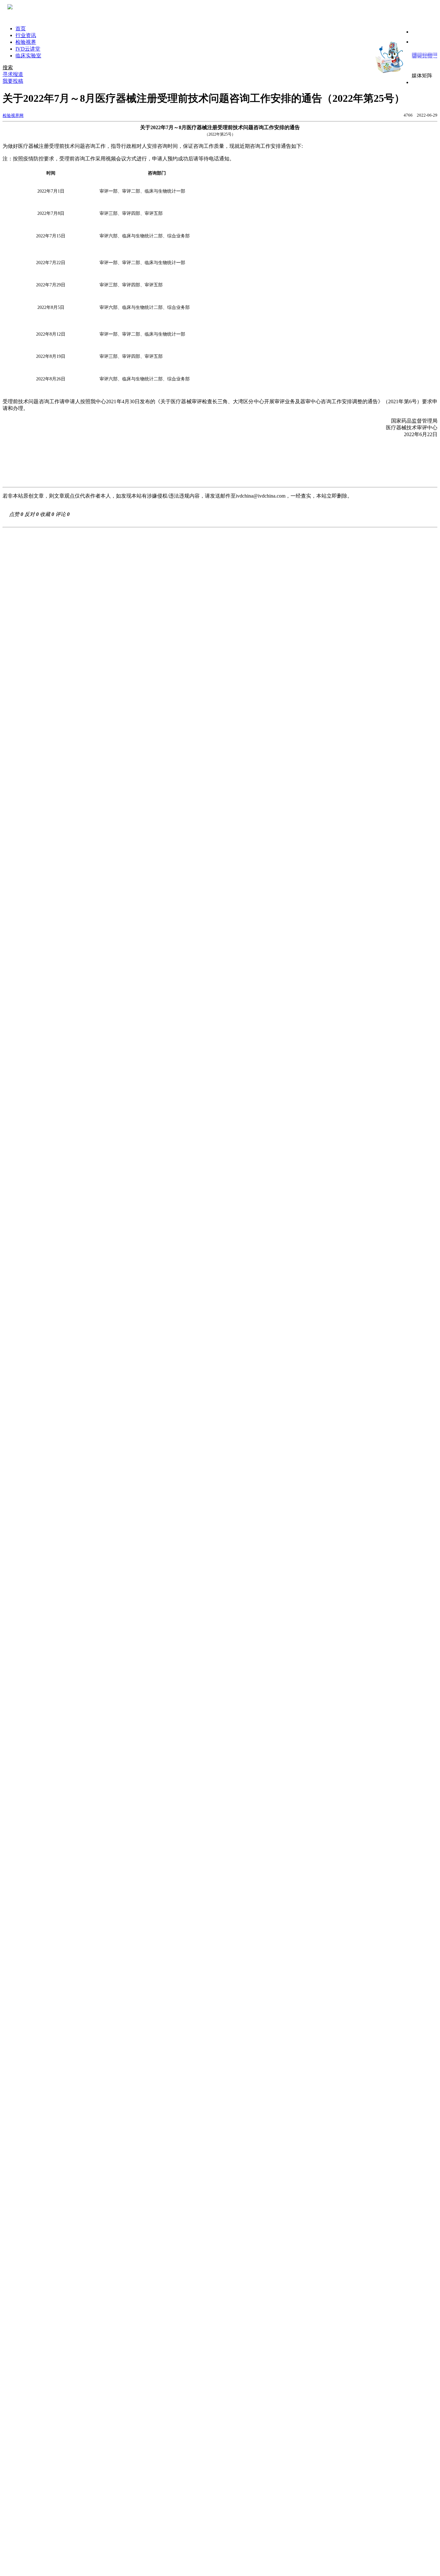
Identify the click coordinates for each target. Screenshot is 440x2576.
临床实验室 (28, 56)
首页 (21, 29)
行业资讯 (26, 35)
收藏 (47, 514)
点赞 (16, 514)
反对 (32, 514)
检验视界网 (13, 115)
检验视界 (26, 42)
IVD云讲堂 (28, 49)
